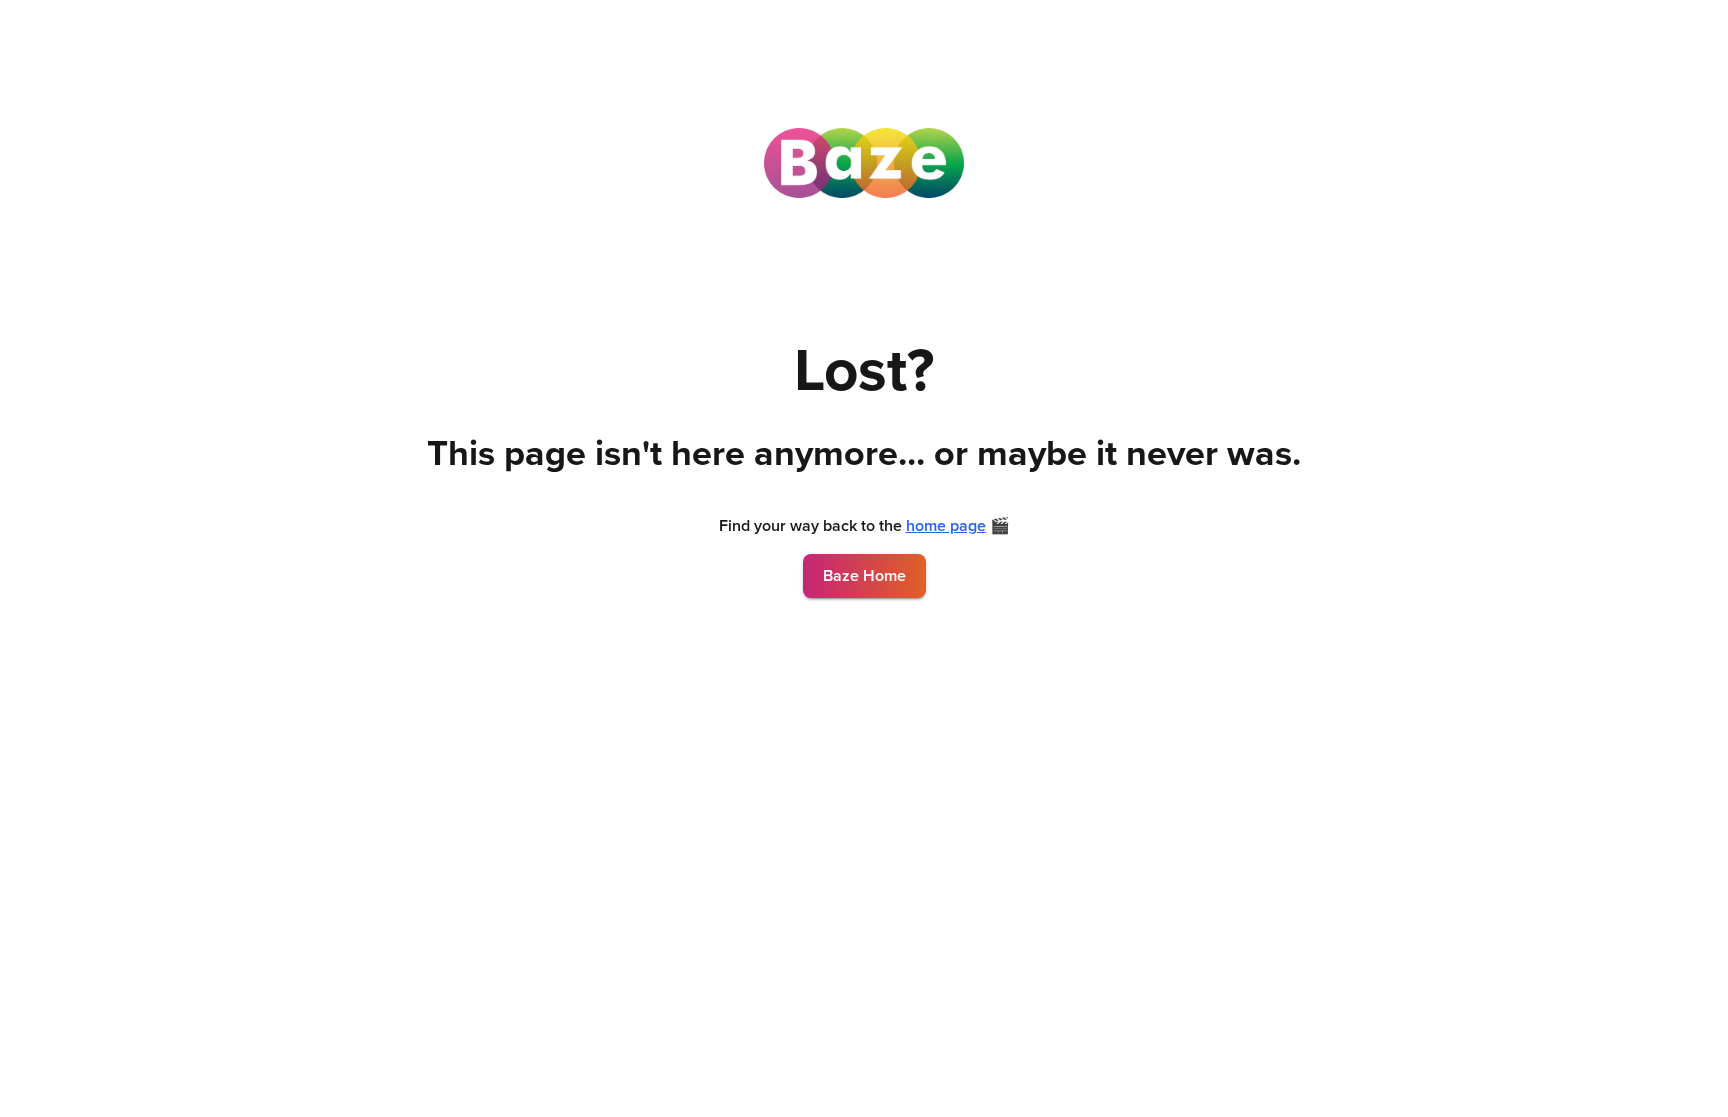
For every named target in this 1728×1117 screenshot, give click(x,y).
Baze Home (864, 576)
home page (946, 526)
